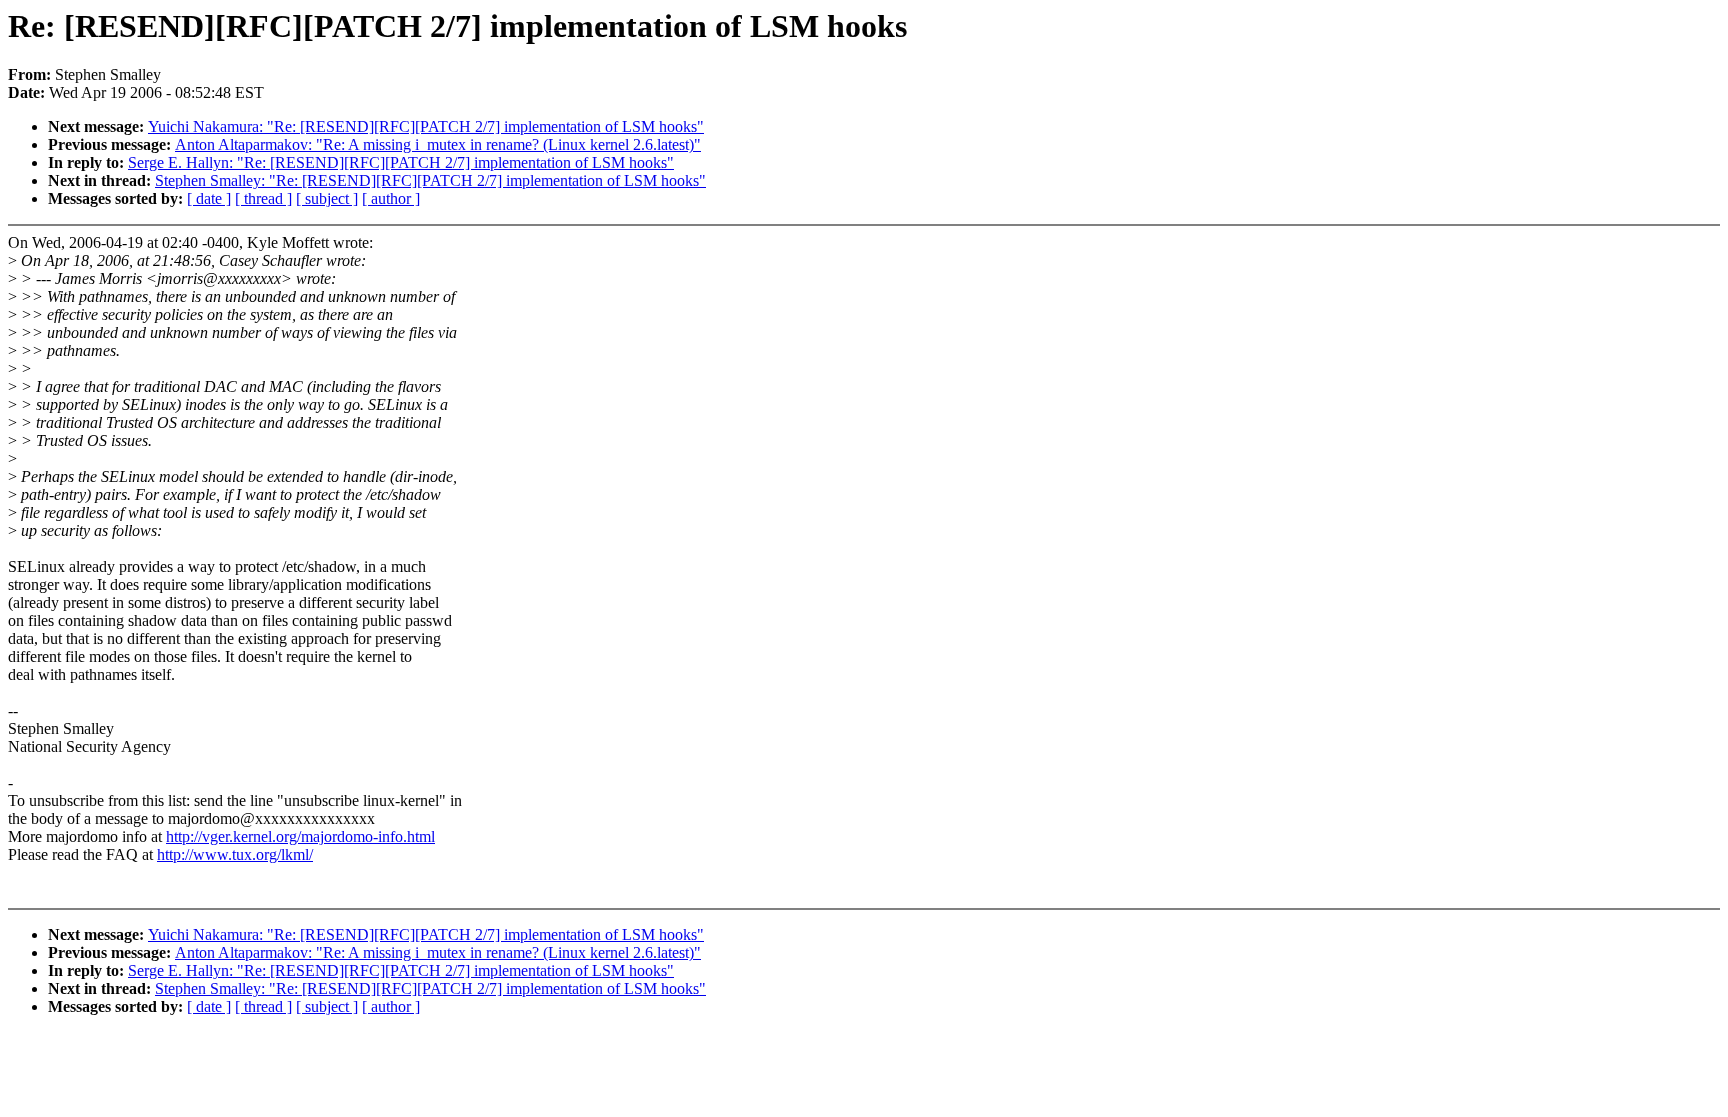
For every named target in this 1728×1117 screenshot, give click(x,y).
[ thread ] (263, 198)
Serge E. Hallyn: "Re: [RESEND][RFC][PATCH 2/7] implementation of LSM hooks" (401, 162)
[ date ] (209, 198)
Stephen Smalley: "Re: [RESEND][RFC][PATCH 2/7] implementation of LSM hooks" (430, 180)
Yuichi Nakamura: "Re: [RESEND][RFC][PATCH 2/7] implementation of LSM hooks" (426, 126)
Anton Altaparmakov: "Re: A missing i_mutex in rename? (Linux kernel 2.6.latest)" (438, 144)
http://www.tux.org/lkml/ (235, 854)
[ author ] (391, 198)
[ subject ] (327, 198)
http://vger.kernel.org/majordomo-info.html (300, 836)
